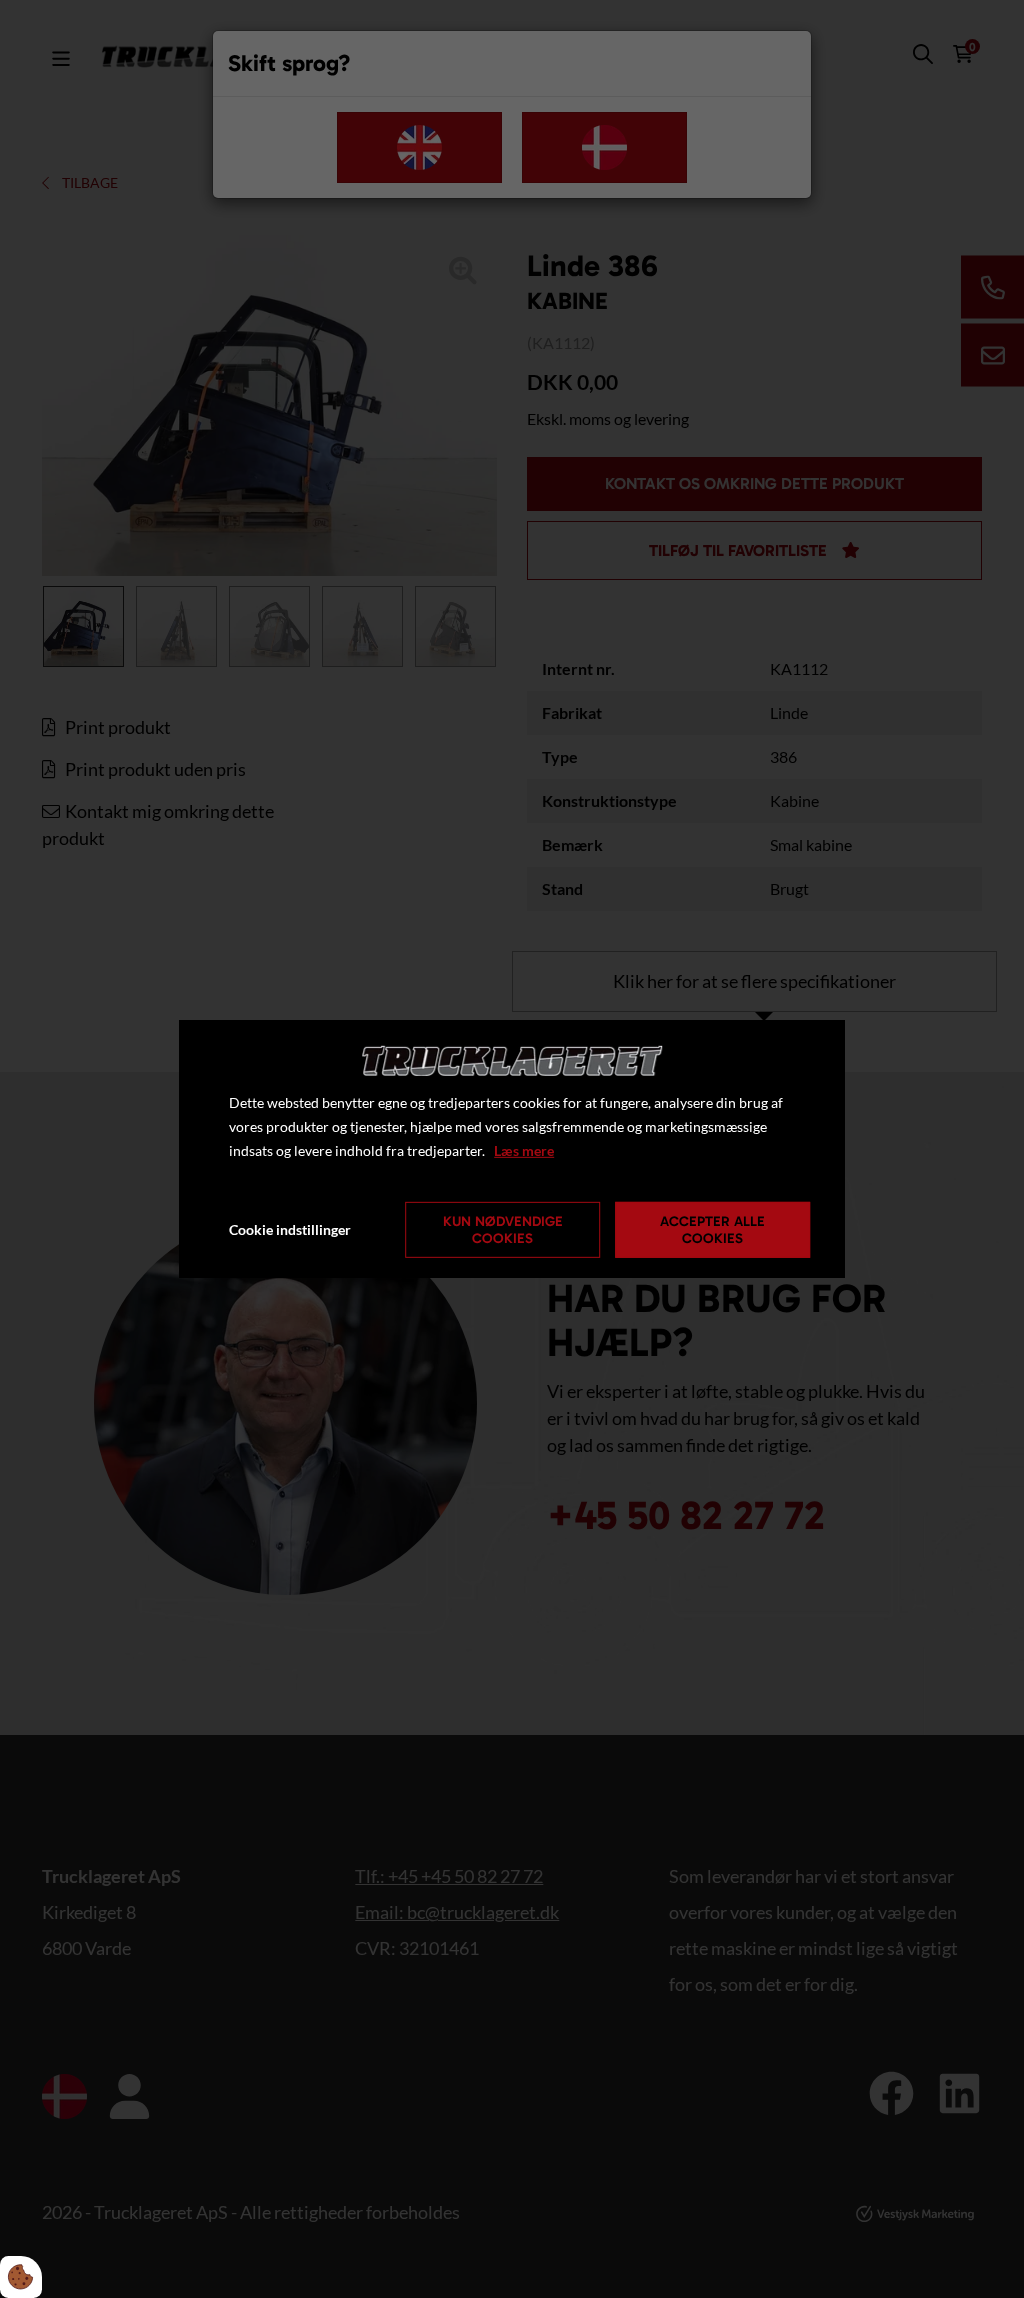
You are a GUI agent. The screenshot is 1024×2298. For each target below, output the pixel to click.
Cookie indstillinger (290, 1229)
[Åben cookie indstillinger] (21, 2277)
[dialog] (512, 1149)
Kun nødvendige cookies (503, 1230)
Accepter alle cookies (712, 1230)
